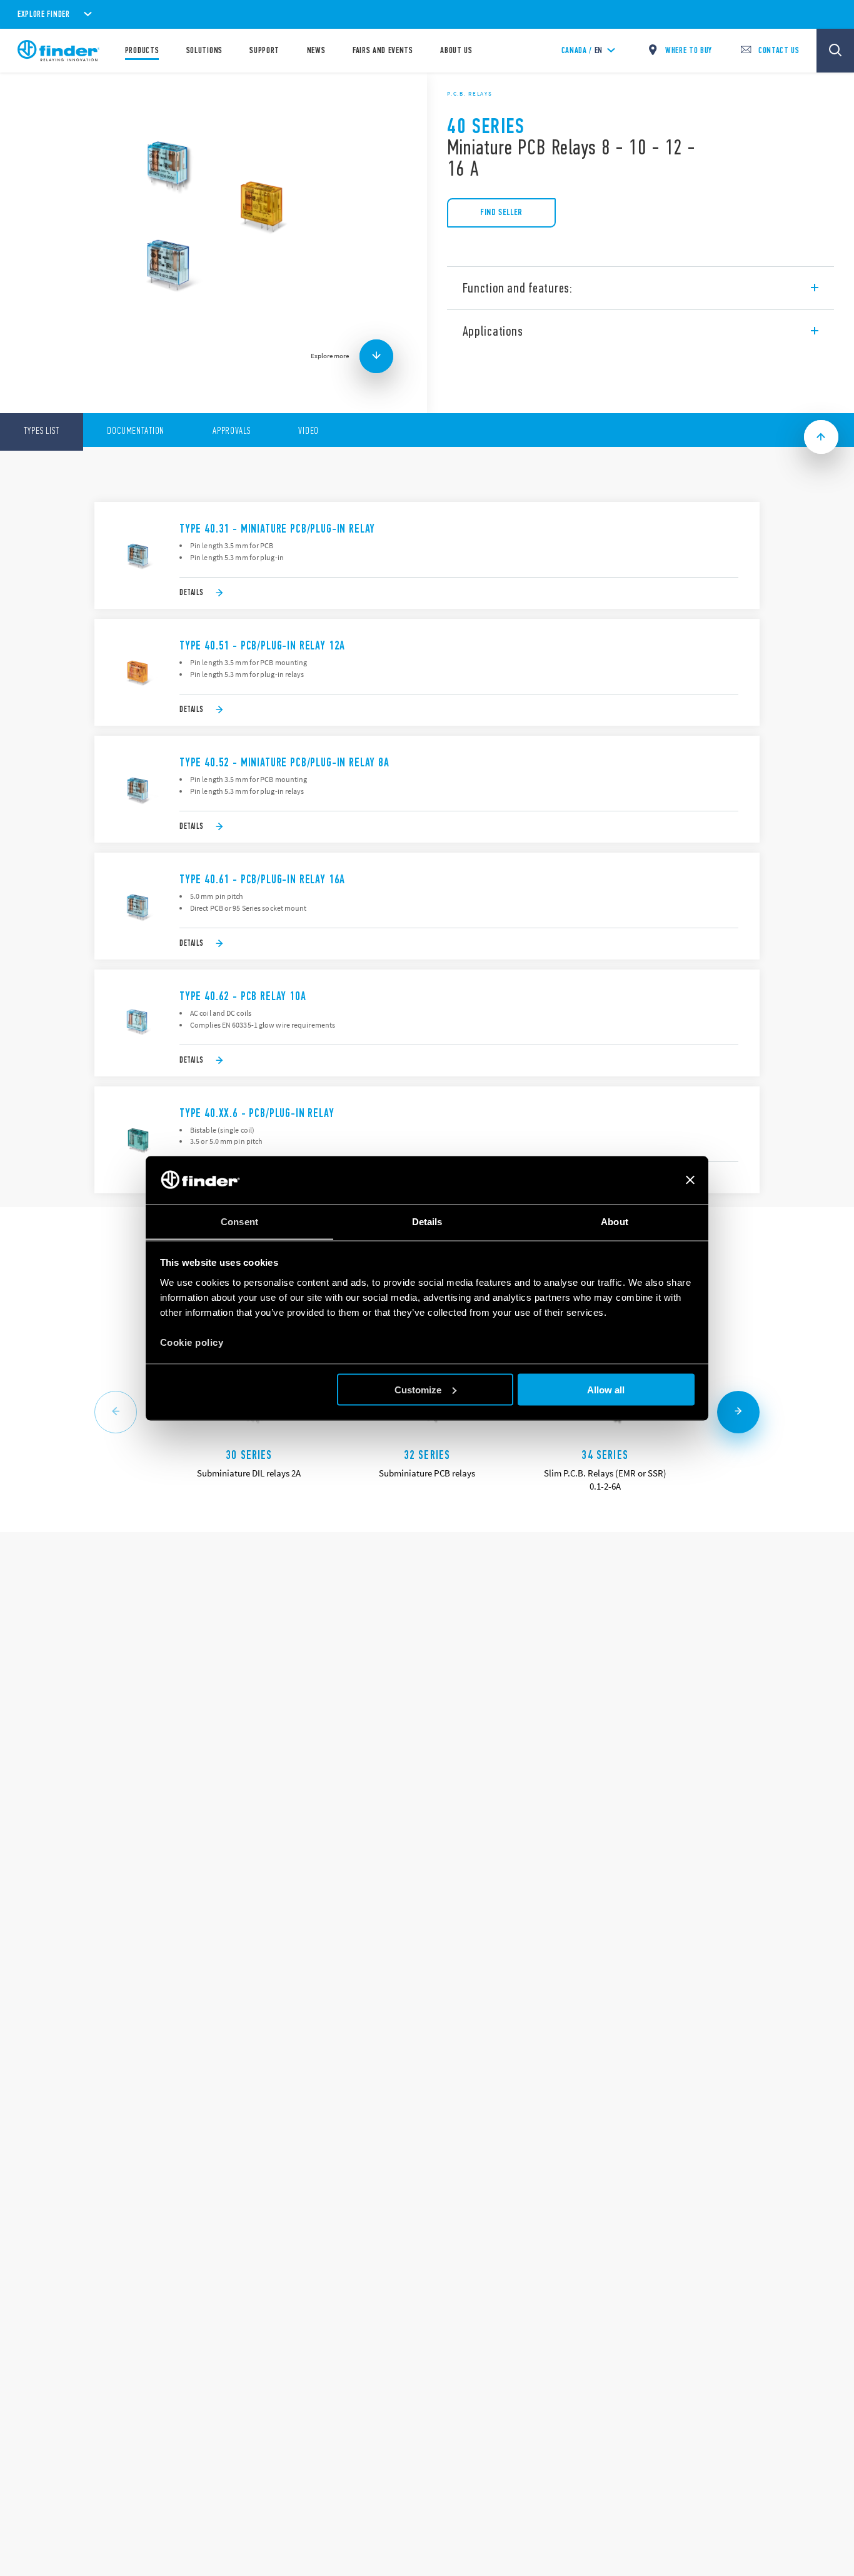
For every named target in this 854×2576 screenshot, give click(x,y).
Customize (418, 1389)
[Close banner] (690, 1180)
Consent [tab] (239, 1221)
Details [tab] (427, 1221)
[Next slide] (738, 1412)
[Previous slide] (116, 1412)
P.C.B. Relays (470, 94)
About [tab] (615, 1221)
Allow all (606, 1389)
